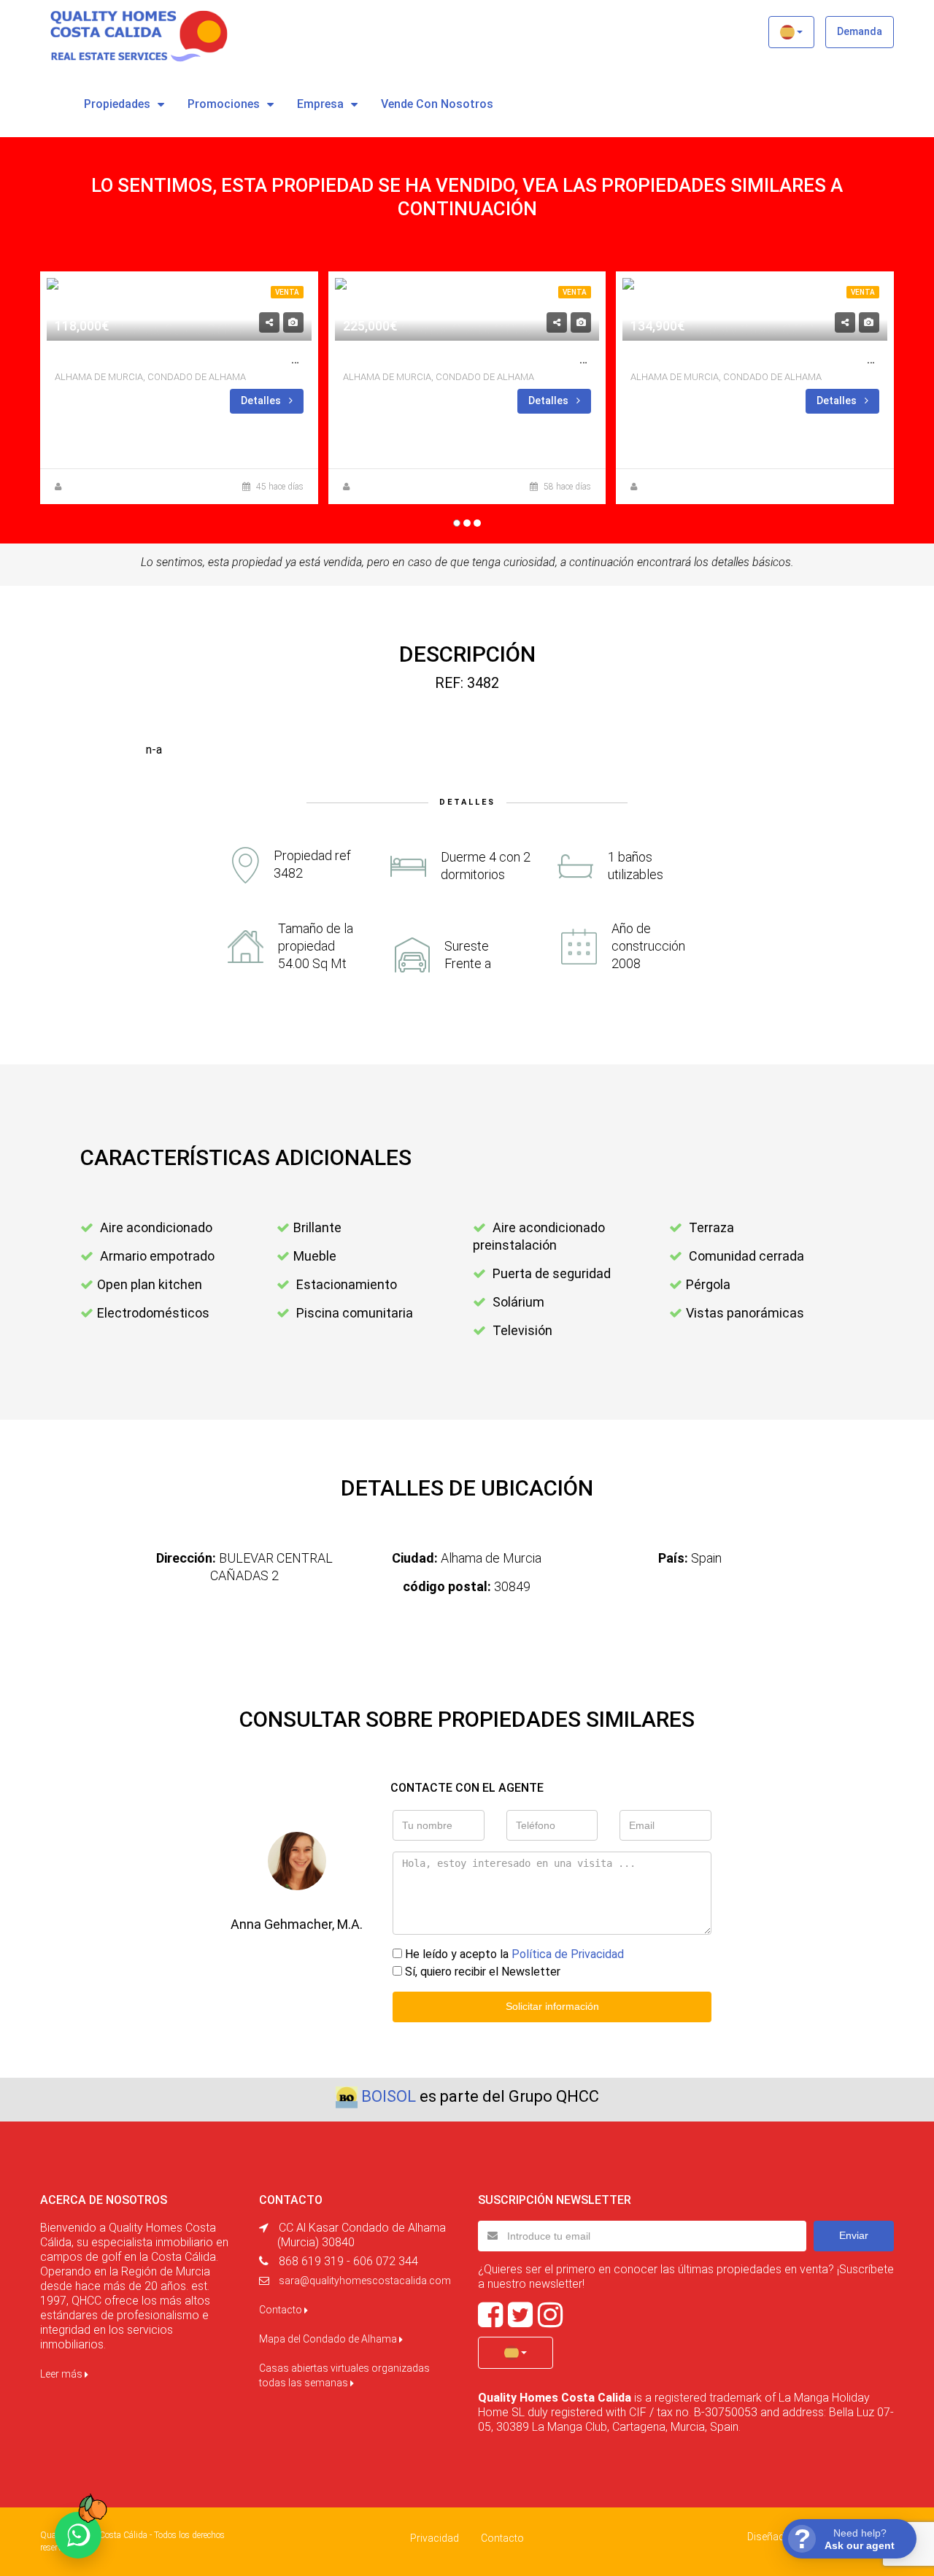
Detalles (262, 401)
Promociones (224, 104)
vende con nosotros (437, 104)
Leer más (62, 2374)
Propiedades (117, 104)
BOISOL (389, 2096)
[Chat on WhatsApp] (78, 2535)
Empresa (320, 104)
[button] (791, 32)
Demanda (860, 31)
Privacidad (435, 2538)
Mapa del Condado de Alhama (329, 2339)
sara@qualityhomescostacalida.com (365, 2281)
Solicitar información (552, 2006)
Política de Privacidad (568, 1954)
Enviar (854, 2235)
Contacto (282, 2310)
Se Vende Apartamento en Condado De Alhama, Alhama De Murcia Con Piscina (294, 359)
